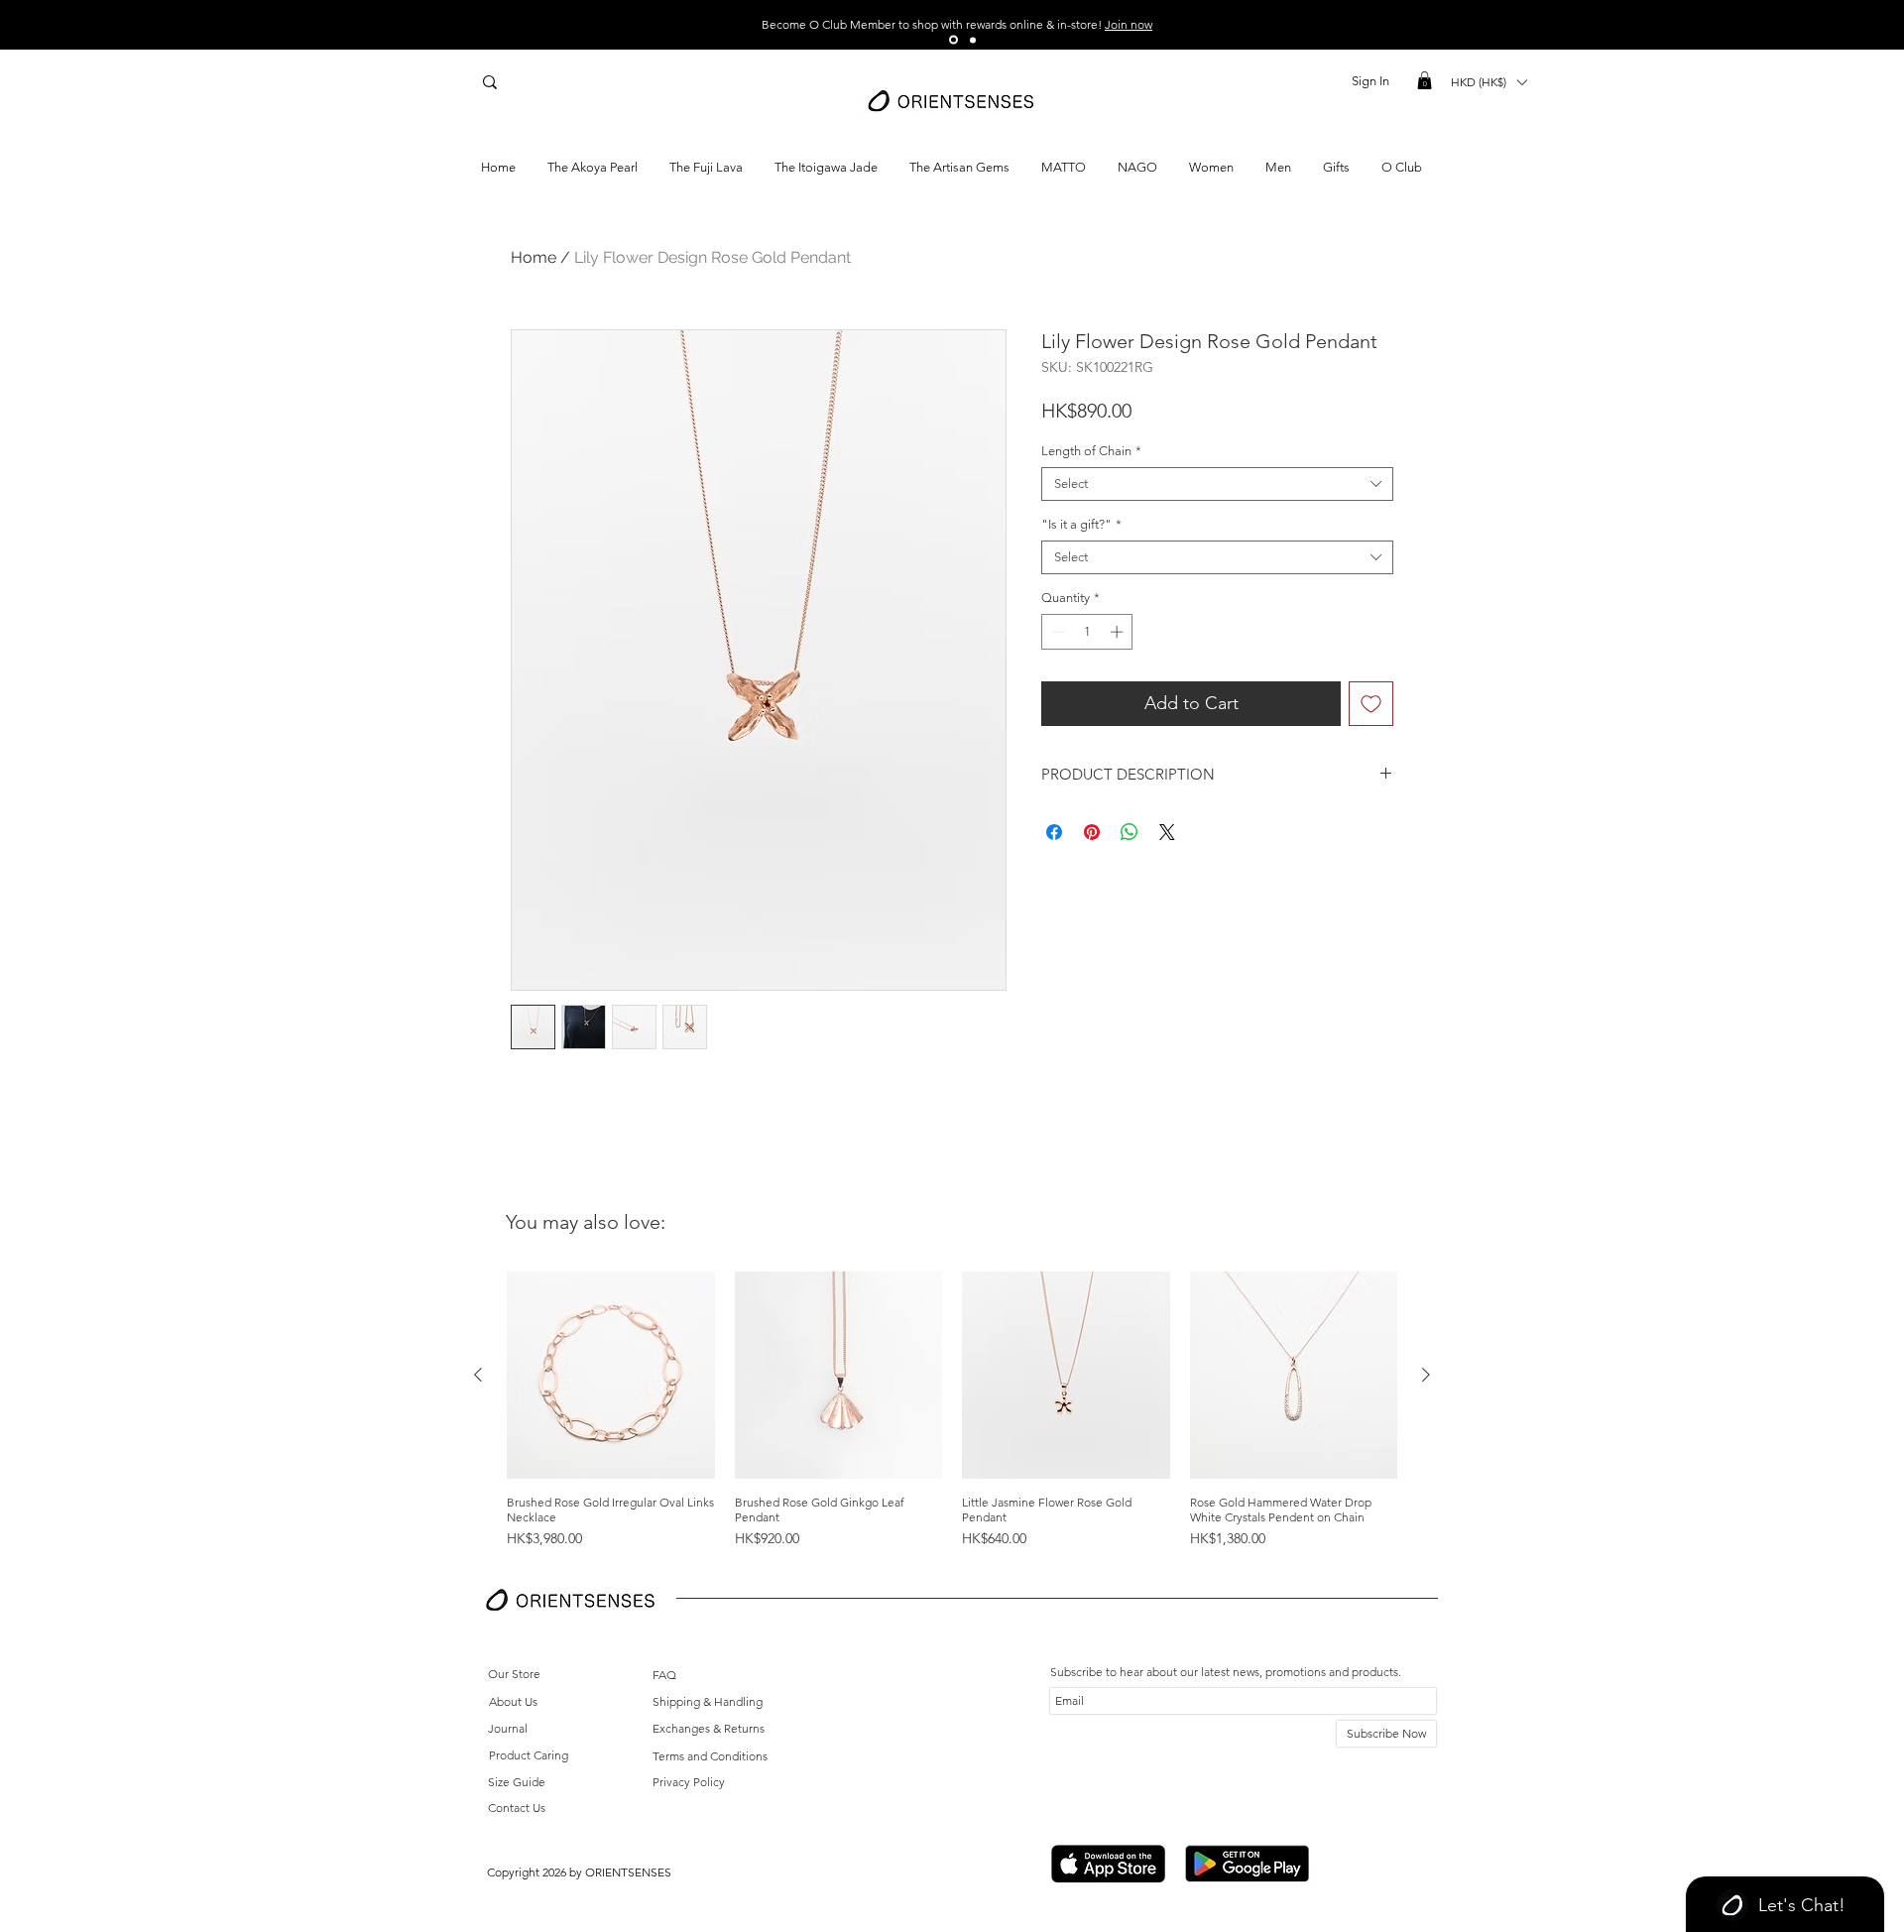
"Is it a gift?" (1081, 524)
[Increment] (1119, 632)
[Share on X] (1167, 832)
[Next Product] (1426, 1375)
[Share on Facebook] (1054, 832)
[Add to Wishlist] (1371, 704)
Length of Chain (1091, 451)
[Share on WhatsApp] (1130, 832)
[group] (952, 1411)
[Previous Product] (478, 1375)
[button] (1425, 80)
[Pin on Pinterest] (1092, 832)
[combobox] (1217, 484)
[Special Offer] (953, 40)
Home (534, 257)
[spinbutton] (1087, 632)
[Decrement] (1056, 632)
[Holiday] (973, 40)
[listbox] (1488, 82)
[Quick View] (611, 1376)
